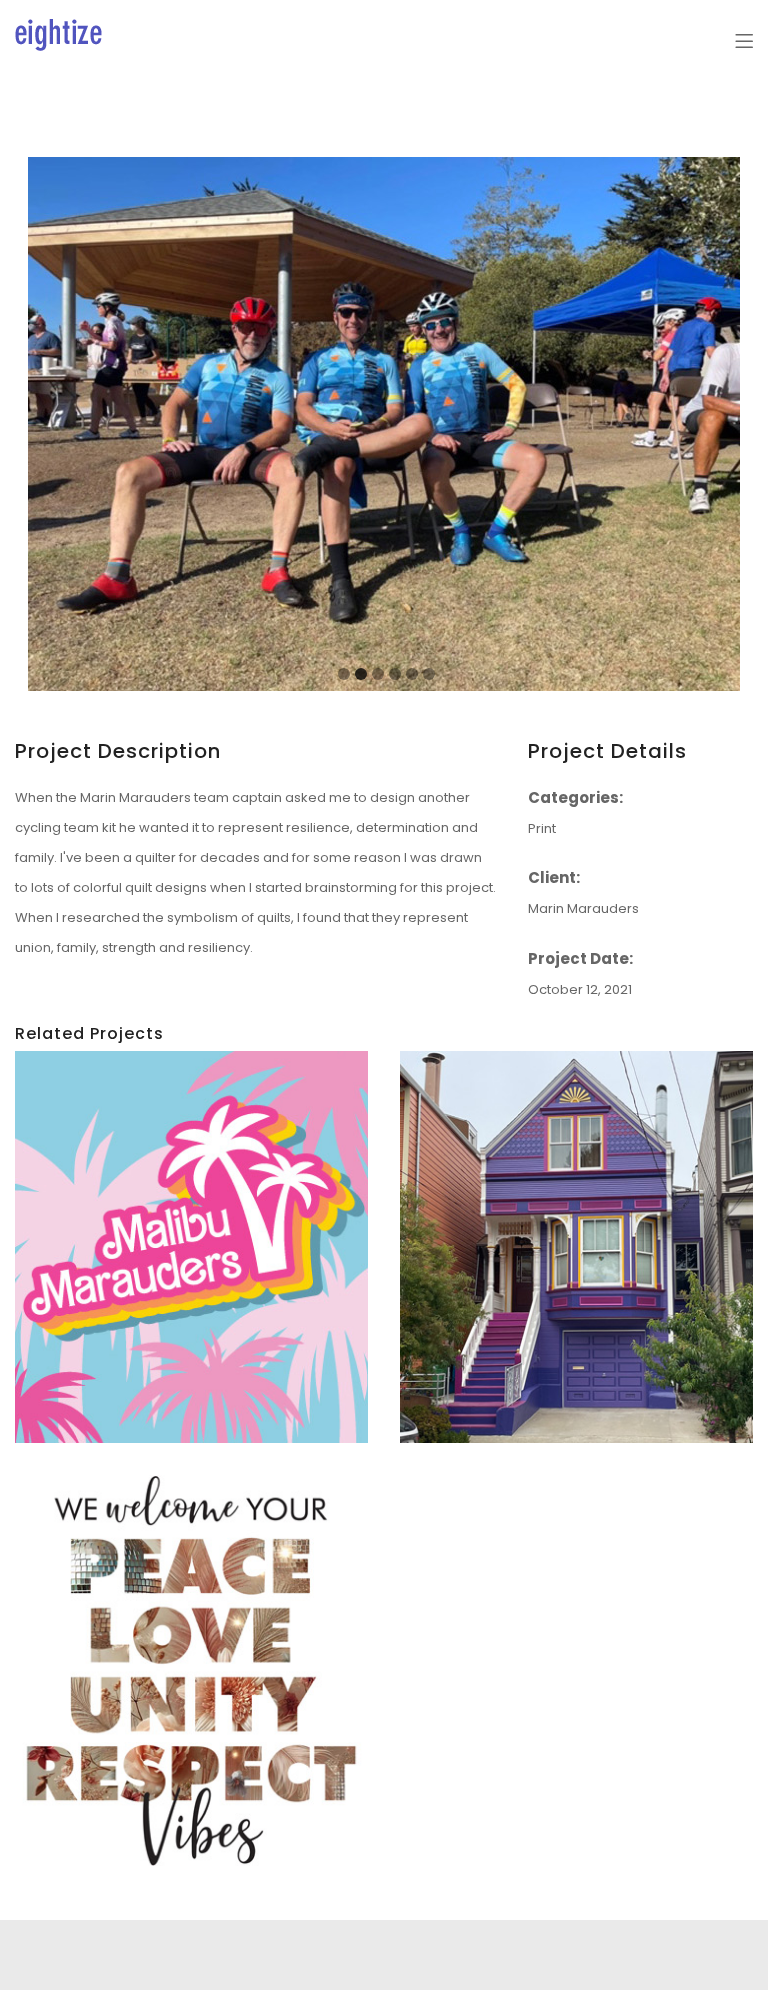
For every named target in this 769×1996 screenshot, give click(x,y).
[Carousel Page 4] (395, 674)
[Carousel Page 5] (412, 674)
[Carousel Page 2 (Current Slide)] (361, 674)
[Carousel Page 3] (378, 674)
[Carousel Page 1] (344, 674)
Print (542, 828)
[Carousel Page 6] (429, 674)
